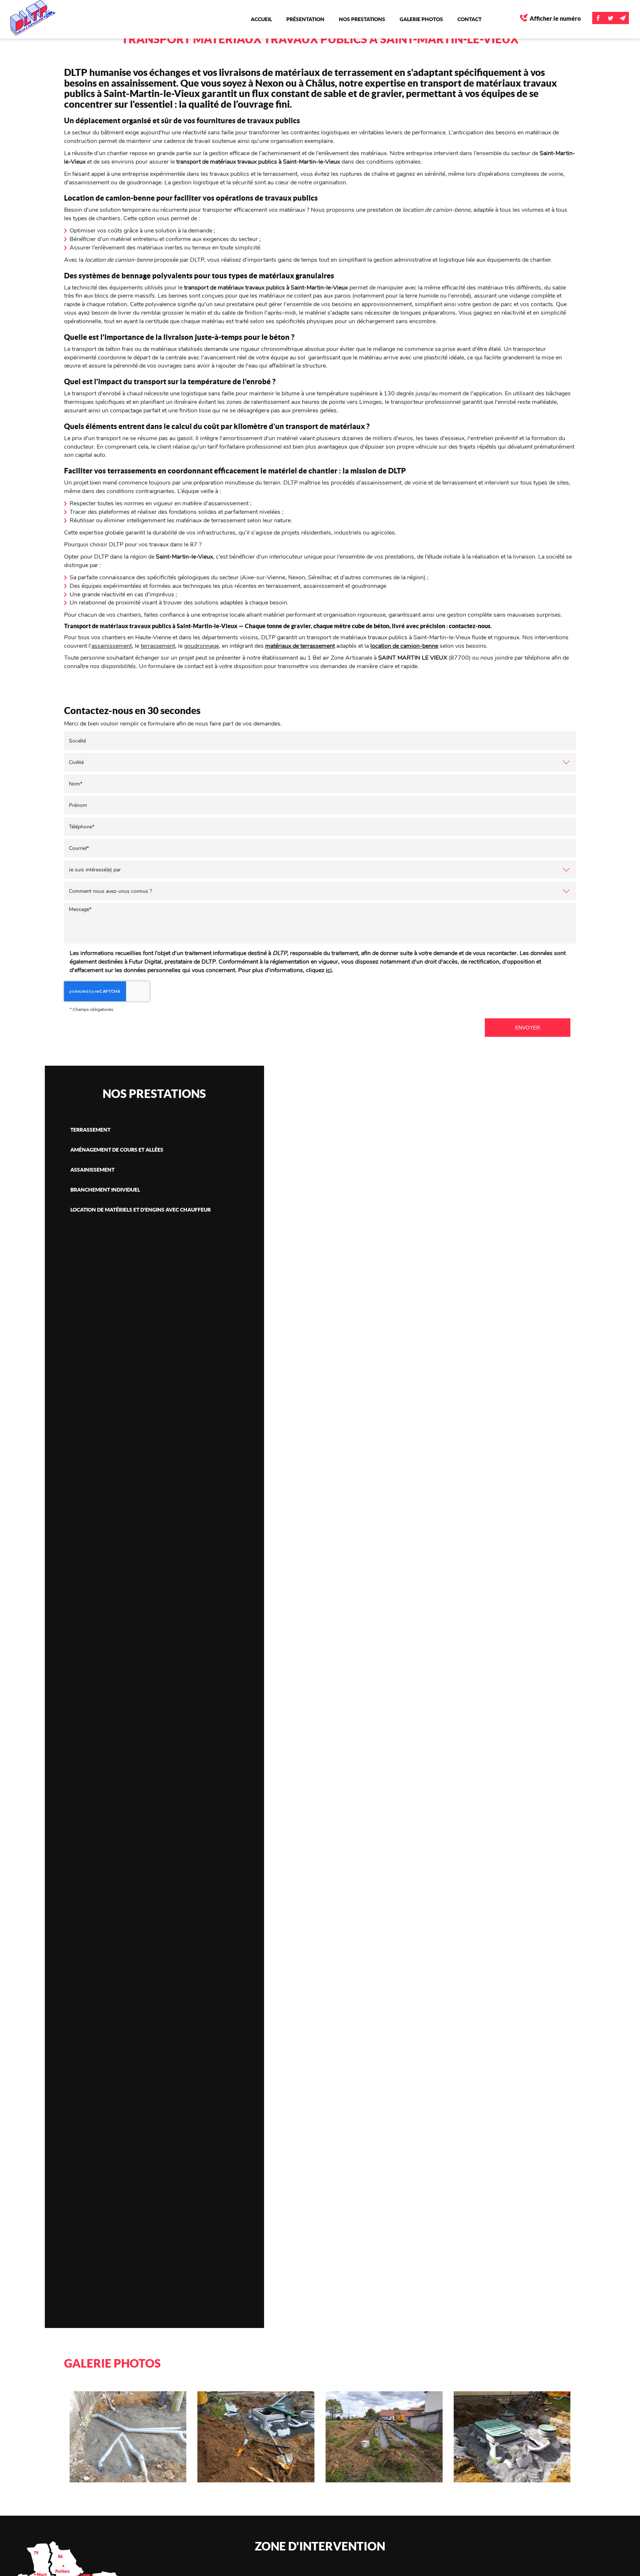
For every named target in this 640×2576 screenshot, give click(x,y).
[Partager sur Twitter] (611, 18)
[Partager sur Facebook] (598, 18)
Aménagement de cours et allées (117, 1150)
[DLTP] (43, 18)
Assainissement (92, 1170)
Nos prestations (362, 19)
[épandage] (384, 2437)
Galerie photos (421, 19)
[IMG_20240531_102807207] (256, 2437)
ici (329, 970)
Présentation (305, 19)
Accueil (261, 19)
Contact (469, 19)
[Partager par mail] (623, 18)
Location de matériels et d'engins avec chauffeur (141, 1210)
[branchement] (128, 2437)
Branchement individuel (105, 1190)
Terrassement (90, 1130)
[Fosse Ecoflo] (512, 2437)
